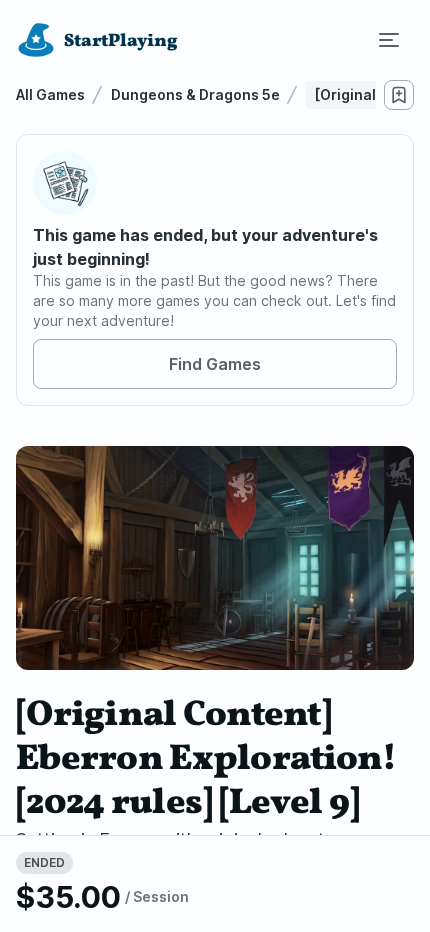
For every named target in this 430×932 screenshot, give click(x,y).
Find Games (215, 364)
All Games (50, 94)
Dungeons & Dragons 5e (195, 94)
